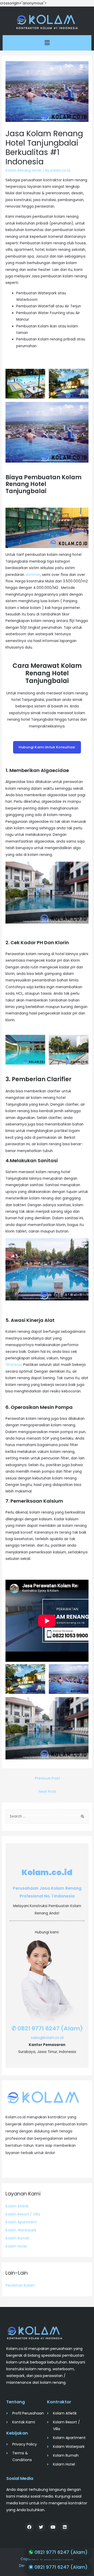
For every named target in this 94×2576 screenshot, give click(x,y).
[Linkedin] (65, 2527)
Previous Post (48, 1778)
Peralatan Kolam (20, 2285)
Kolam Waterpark (21, 2230)
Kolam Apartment (21, 2222)
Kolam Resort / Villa (23, 2214)
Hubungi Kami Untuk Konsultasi (47, 747)
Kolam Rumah (17, 2238)
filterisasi (13, 1365)
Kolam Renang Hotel (23, 170)
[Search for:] (47, 1816)
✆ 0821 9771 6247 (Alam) (47, 2028)
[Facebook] (29, 2527)
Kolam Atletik (17, 2206)
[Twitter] (41, 2527)
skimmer (33, 575)
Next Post (48, 1791)
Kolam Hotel (16, 2246)
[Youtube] (53, 2527)
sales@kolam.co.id (47, 2038)
